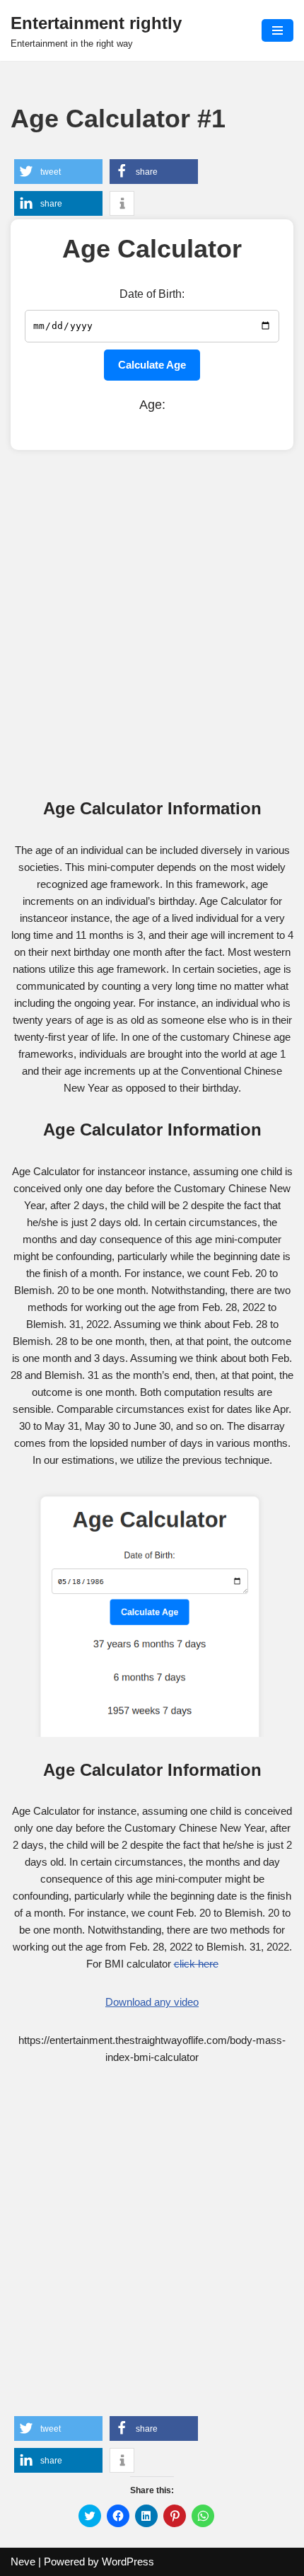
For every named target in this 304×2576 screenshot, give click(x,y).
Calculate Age (152, 365)
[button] (58, 172)
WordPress (128, 2561)
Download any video (152, 2002)
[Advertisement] (152, 623)
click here (196, 1964)
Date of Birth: (152, 294)
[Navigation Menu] (277, 30)
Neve (23, 2561)
